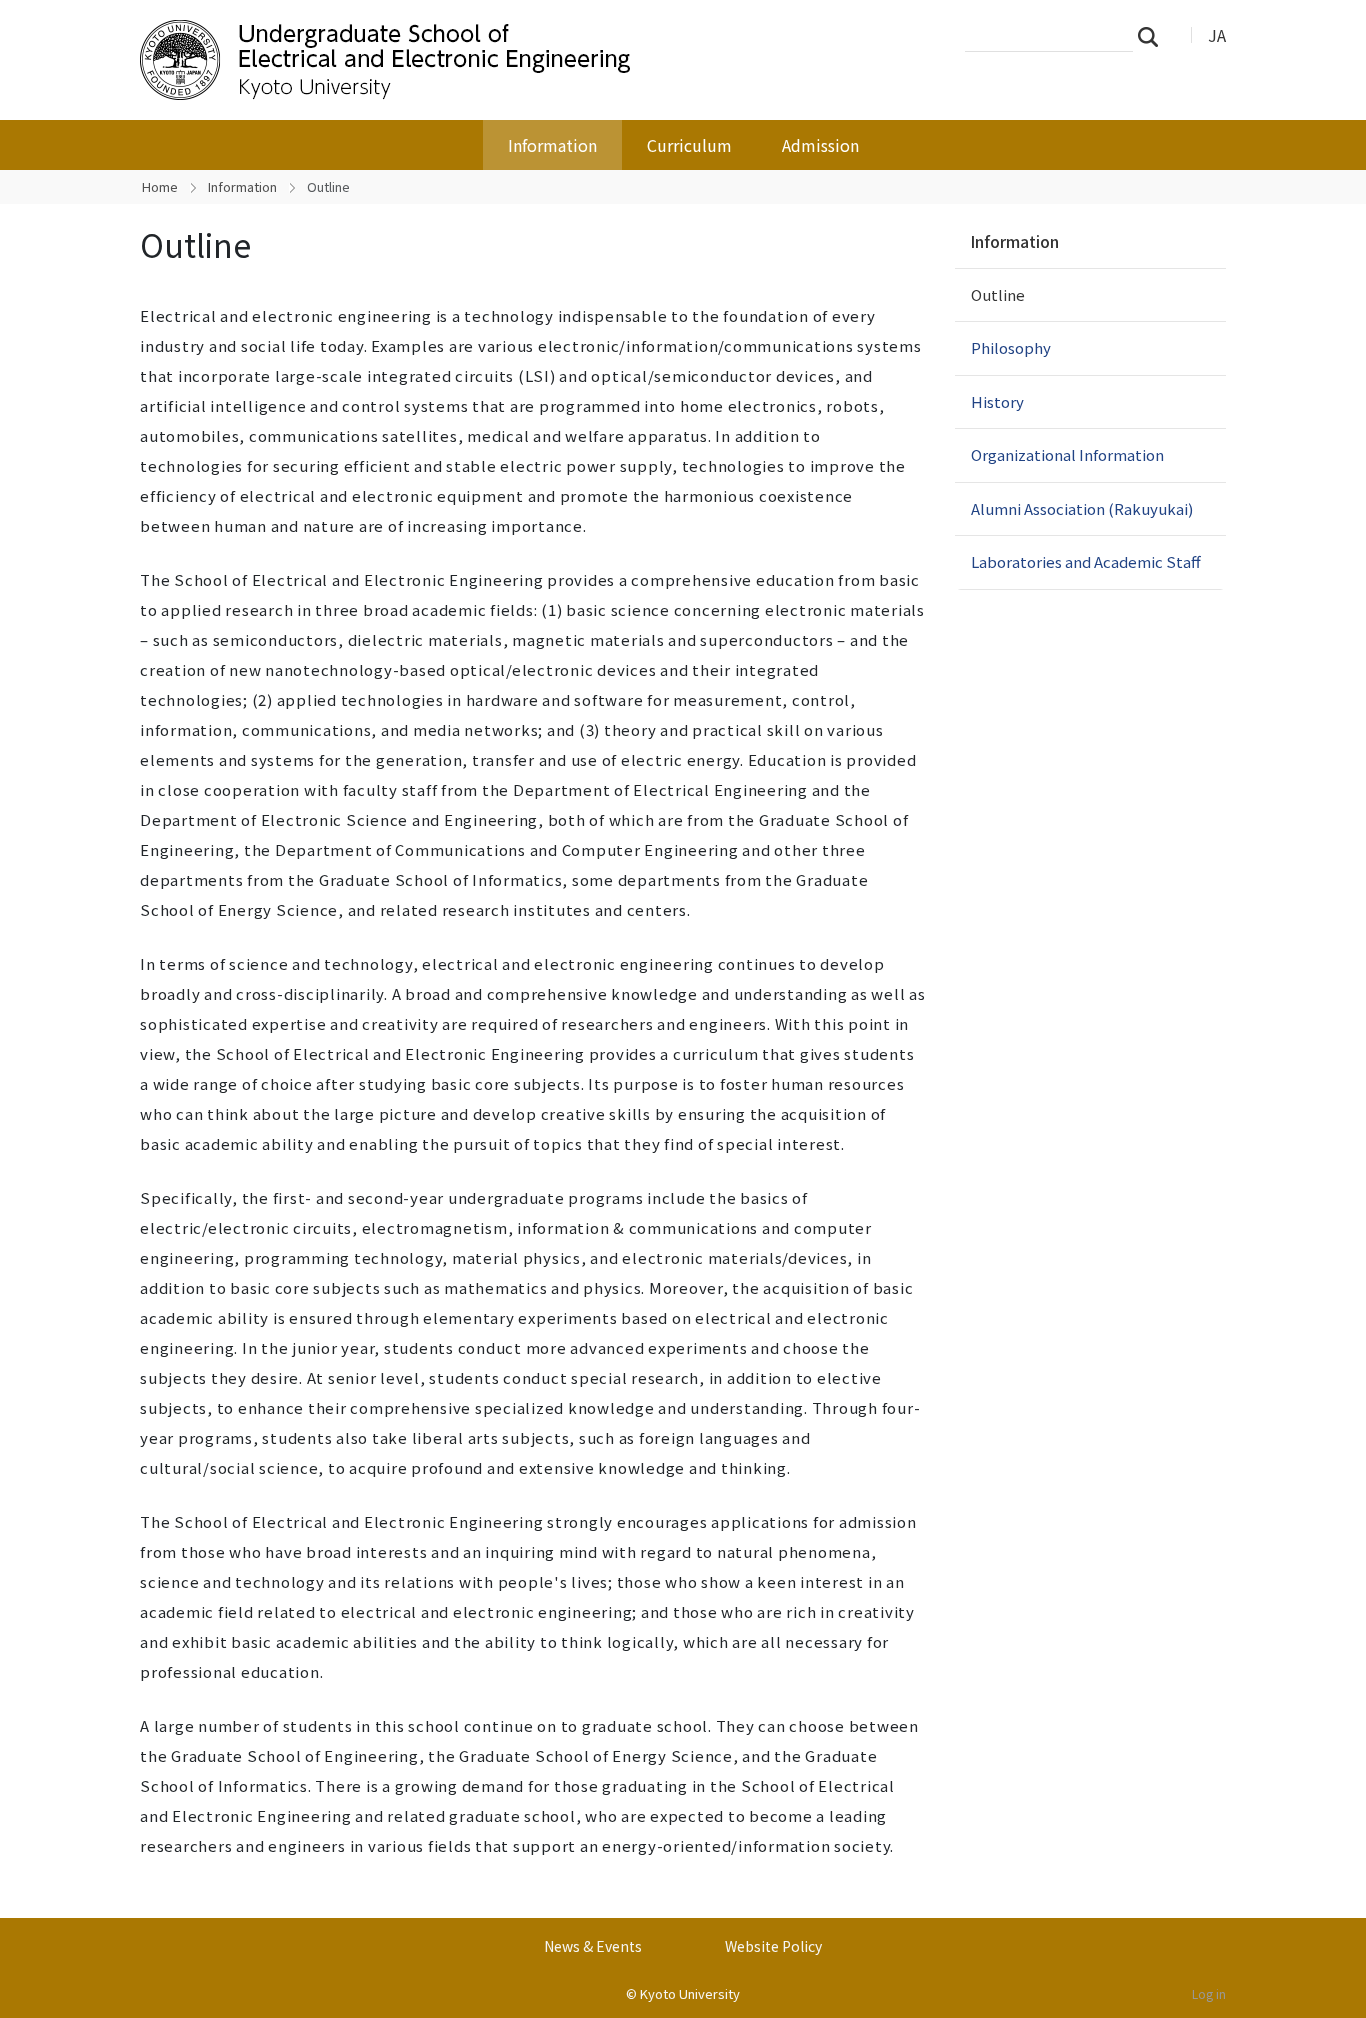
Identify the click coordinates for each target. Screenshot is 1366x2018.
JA (1217, 35)
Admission (820, 145)
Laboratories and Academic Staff (1086, 561)
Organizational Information (1067, 454)
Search (1154, 36)
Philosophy (1011, 347)
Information (552, 145)
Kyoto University (690, 1993)
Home (160, 186)
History (997, 401)
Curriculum (689, 145)
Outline (998, 294)
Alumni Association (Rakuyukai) (1082, 508)
